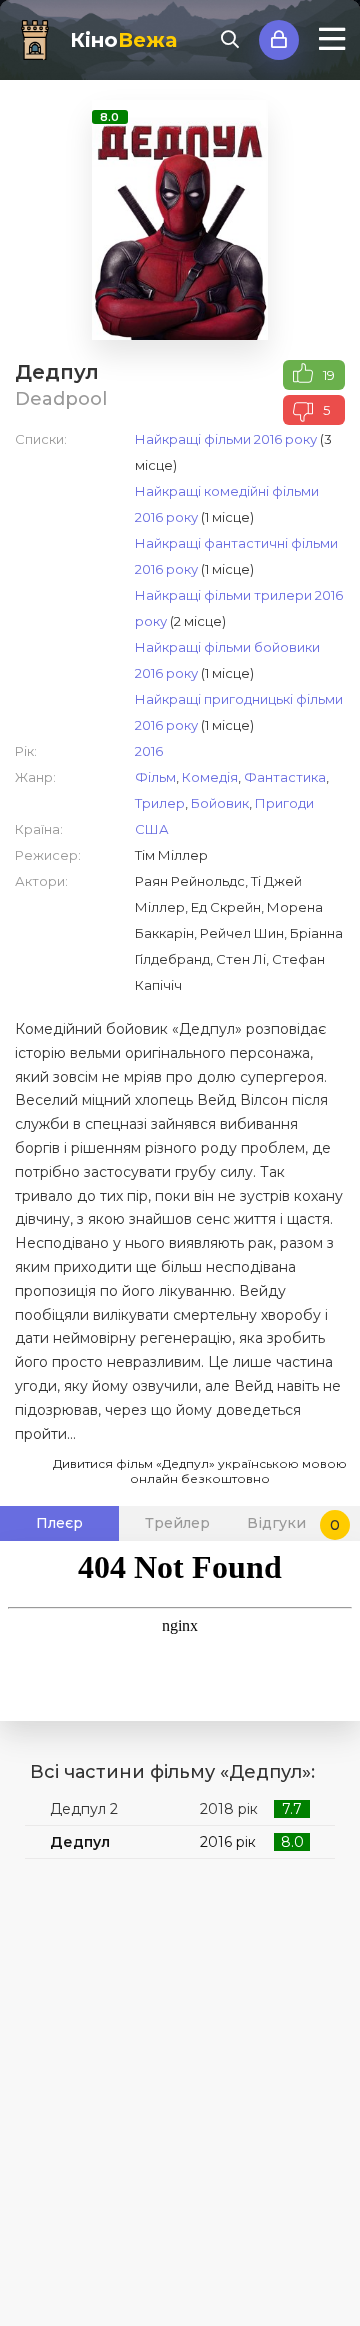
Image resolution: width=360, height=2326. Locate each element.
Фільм (155, 777)
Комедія (210, 777)
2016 (149, 751)
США (152, 829)
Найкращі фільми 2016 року (226, 439)
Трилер (160, 803)
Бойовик (220, 803)
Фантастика (285, 777)
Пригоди (284, 803)
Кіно (123, 40)
